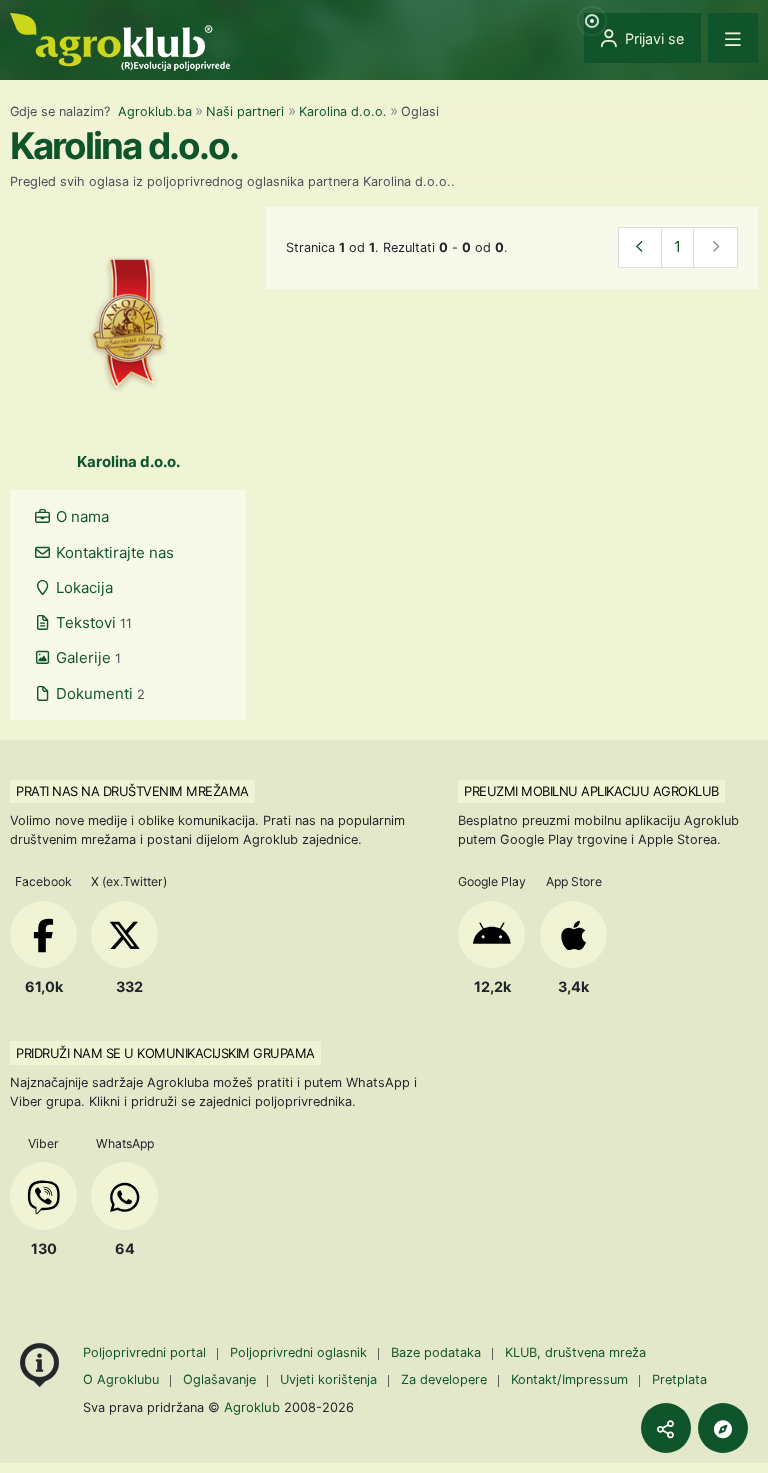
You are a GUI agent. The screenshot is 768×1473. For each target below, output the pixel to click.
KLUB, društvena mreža (575, 1352)
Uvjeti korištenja (328, 1379)
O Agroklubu (121, 1379)
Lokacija (82, 587)
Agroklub (252, 1407)
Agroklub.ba (155, 111)
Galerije (86, 657)
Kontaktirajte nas (113, 552)
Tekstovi (92, 622)
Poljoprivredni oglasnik (300, 1352)
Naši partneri (245, 111)
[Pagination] (640, 247)
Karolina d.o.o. (343, 111)
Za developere (444, 1379)
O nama (80, 516)
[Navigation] (733, 38)
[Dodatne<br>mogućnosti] (723, 1428)
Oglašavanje (219, 1379)
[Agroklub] (120, 40)
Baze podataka (438, 1352)
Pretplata (679, 1379)
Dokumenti (98, 693)
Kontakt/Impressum (569, 1379)
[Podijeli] (666, 1428)
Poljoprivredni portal (146, 1352)
